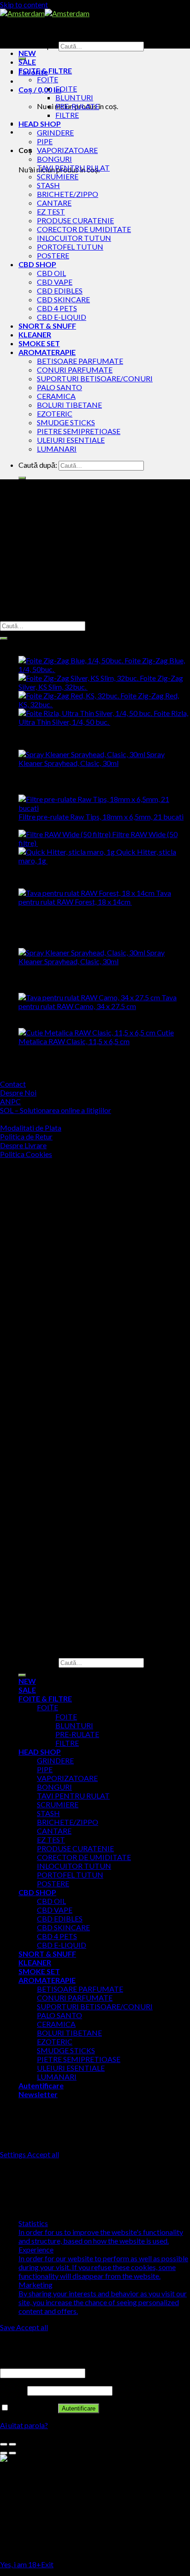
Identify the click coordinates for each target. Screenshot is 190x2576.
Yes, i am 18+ (21, 2564)
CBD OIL (51, 273)
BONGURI (54, 159)
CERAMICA (56, 396)
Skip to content (24, 4)
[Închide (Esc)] (4, 2444)
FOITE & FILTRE (45, 70)
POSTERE (53, 255)
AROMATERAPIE (47, 352)
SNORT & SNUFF (47, 326)
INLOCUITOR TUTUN (74, 238)
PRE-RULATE (77, 106)
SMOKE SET (39, 343)
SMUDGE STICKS (66, 422)
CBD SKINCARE (63, 299)
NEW (27, 53)
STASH (48, 185)
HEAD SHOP (40, 124)
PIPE (45, 141)
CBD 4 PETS (57, 308)
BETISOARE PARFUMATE (80, 361)
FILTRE (67, 115)
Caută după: (38, 46)
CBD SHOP (37, 264)
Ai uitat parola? (24, 2425)
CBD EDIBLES (60, 291)
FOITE (66, 89)
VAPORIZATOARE (67, 150)
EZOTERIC (55, 413)
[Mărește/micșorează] (12, 2444)
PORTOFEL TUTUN (70, 247)
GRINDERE (55, 132)
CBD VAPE (55, 282)
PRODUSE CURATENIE (75, 220)
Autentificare (79, 2408)
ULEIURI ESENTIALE (71, 440)
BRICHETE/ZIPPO (68, 194)
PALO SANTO (59, 387)
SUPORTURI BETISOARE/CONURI (95, 378)
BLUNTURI (74, 97)
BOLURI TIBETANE (69, 405)
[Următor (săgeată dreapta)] (12, 2453)
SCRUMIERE (58, 176)
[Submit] (22, 478)
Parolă (13, 2390)
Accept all (43, 2154)
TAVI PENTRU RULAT (73, 168)
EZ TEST (51, 211)
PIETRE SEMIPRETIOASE (79, 431)
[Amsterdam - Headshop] (45, 13)
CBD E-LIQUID (62, 317)
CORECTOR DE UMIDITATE (84, 229)
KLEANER (35, 334)
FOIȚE (47, 79)
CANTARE (54, 203)
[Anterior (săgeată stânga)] (4, 2453)
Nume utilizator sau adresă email (54, 2363)
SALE (27, 62)
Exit (47, 2564)
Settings (14, 2154)
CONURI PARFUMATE (75, 370)
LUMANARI (57, 449)
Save (8, 2327)
